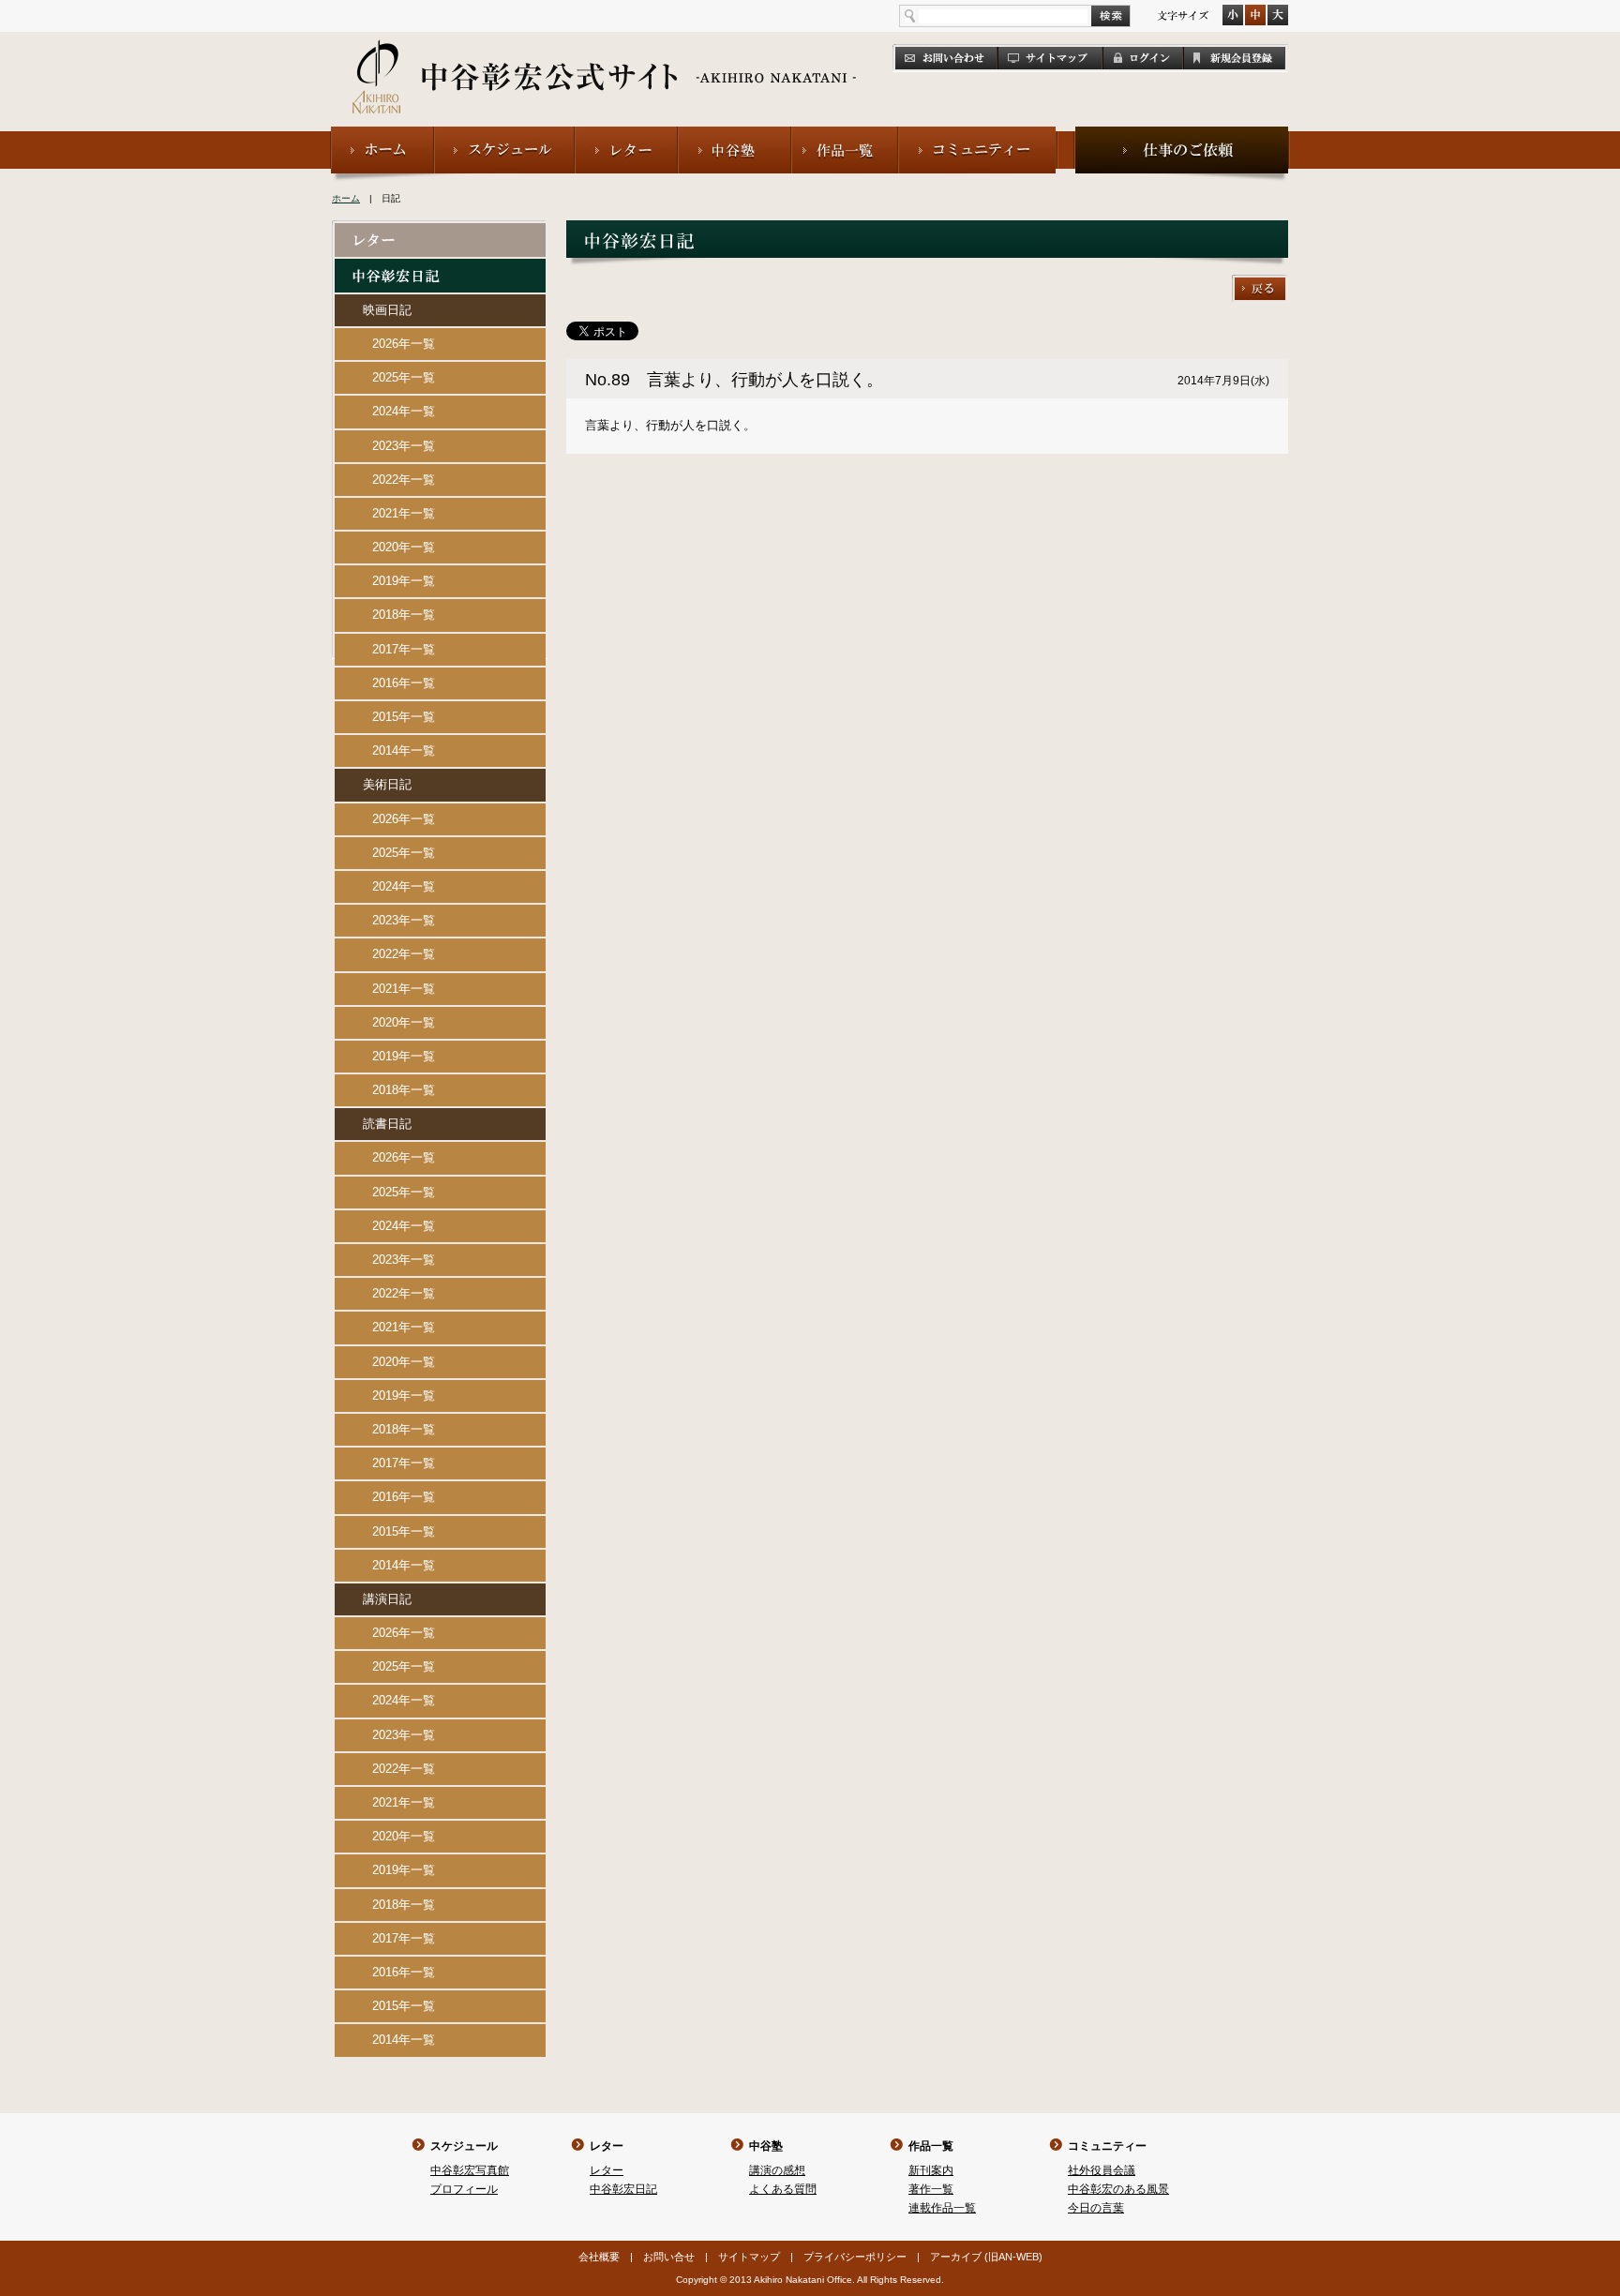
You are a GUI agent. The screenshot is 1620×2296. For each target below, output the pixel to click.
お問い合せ (669, 2257)
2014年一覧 (404, 750)
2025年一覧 (404, 377)
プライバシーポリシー (855, 2257)
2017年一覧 (404, 649)
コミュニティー (1107, 2146)
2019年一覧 (404, 581)
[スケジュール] (504, 135)
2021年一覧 (404, 513)
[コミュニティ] (978, 135)
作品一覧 (931, 2146)
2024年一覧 (404, 411)
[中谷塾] (735, 135)
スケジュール (464, 2146)
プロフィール (464, 2189)
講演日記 (387, 1599)
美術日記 (387, 784)
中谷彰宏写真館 (470, 2170)
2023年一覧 (404, 446)
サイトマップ (749, 2257)
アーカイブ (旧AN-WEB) (986, 2257)
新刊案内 (931, 2170)
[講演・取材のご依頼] (1182, 135)
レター (607, 2146)
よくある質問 (783, 2189)
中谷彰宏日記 (623, 2189)
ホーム (346, 198)
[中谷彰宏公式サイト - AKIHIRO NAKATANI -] (605, 56)
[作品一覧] (845, 135)
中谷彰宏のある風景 (1118, 2189)
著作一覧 (931, 2189)
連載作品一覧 (942, 2208)
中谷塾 (766, 2146)
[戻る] (1260, 283)
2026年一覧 (404, 344)
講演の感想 (777, 2170)
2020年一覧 (404, 547)
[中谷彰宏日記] (440, 267)
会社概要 (599, 2257)
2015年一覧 (404, 717)
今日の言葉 (1096, 2208)
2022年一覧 (404, 480)
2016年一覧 (404, 683)
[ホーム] (382, 135)
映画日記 (387, 310)
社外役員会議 (1102, 2170)
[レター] (626, 135)
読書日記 (387, 1124)
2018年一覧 (404, 615)
